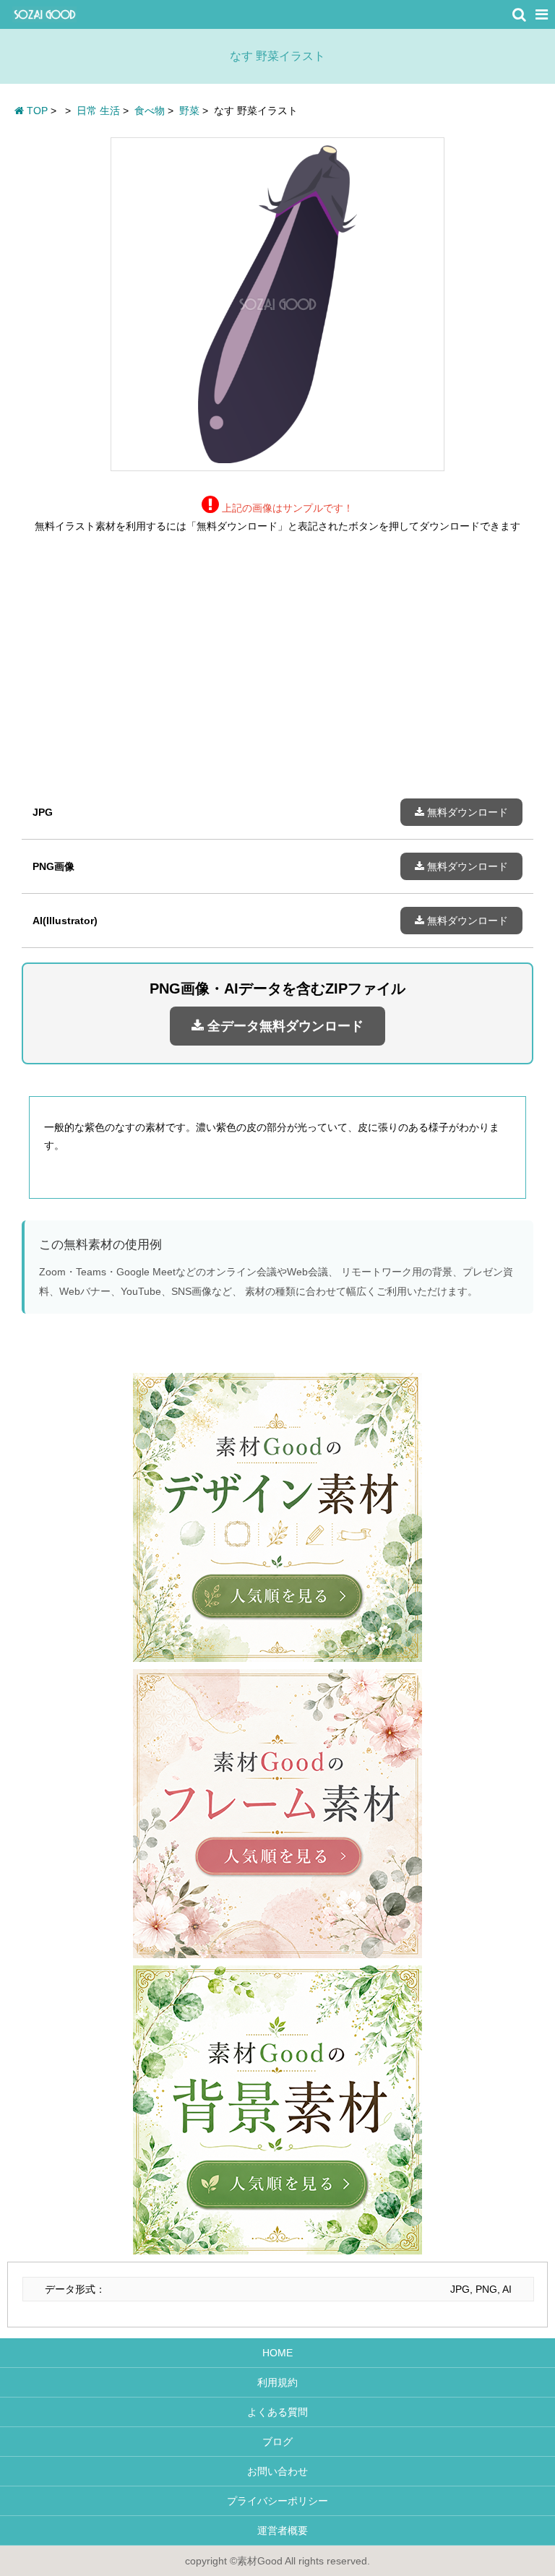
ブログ (277, 2442)
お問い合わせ (277, 2471)
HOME (277, 2353)
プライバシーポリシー (277, 2501)
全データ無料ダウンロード (284, 1026)
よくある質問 (277, 2412)
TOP (36, 111)
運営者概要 (277, 2530)
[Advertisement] (277, 677)
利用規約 (277, 2382)
